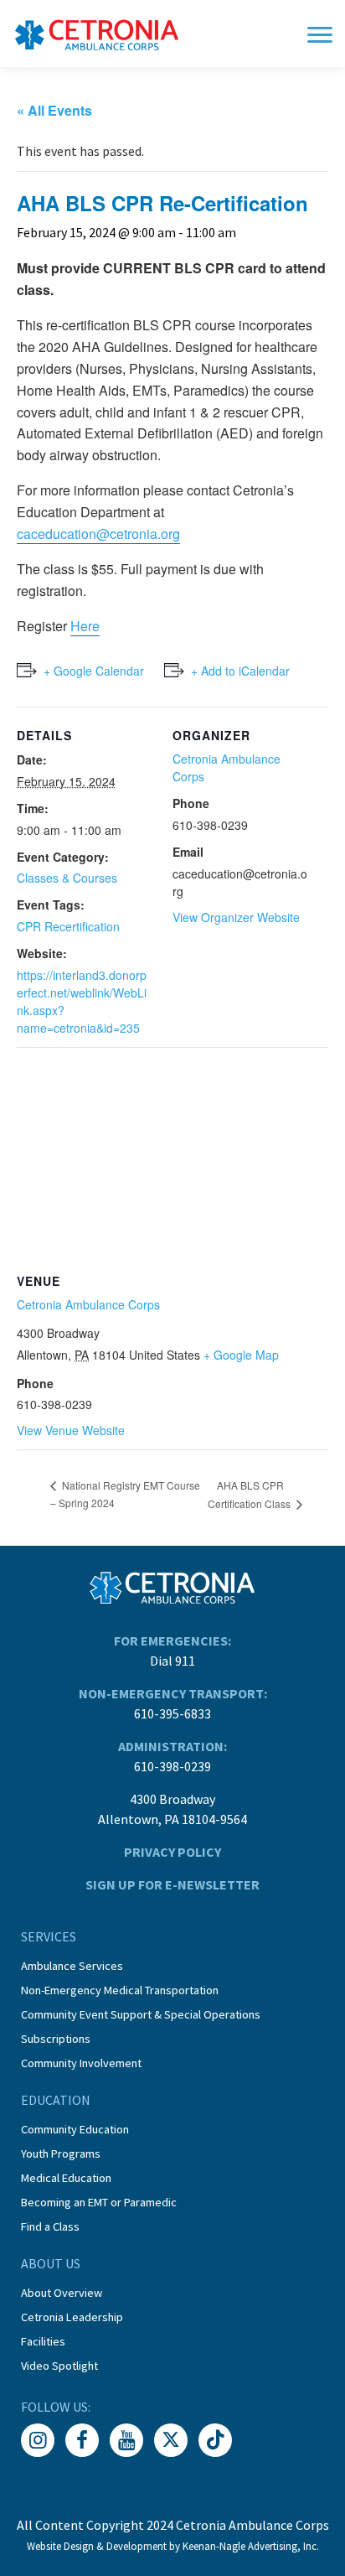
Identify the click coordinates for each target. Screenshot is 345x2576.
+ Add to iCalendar (240, 671)
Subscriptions (56, 2039)
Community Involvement (81, 2063)
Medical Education (66, 2178)
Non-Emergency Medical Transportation (120, 1990)
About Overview (62, 2293)
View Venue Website (71, 1430)
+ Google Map (241, 1355)
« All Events (54, 110)
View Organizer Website (236, 917)
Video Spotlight (59, 2366)
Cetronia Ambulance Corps (88, 1304)
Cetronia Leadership (72, 2317)
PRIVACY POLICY (172, 1852)
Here (85, 626)
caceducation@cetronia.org (98, 534)
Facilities (43, 2341)
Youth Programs (61, 2154)
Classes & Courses (67, 878)
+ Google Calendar (94, 671)
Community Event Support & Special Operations (141, 2014)
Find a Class (50, 2226)
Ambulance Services (72, 1966)
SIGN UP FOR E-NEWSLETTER (172, 1884)
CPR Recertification (68, 926)
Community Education (75, 2129)
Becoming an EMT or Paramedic (99, 2202)
